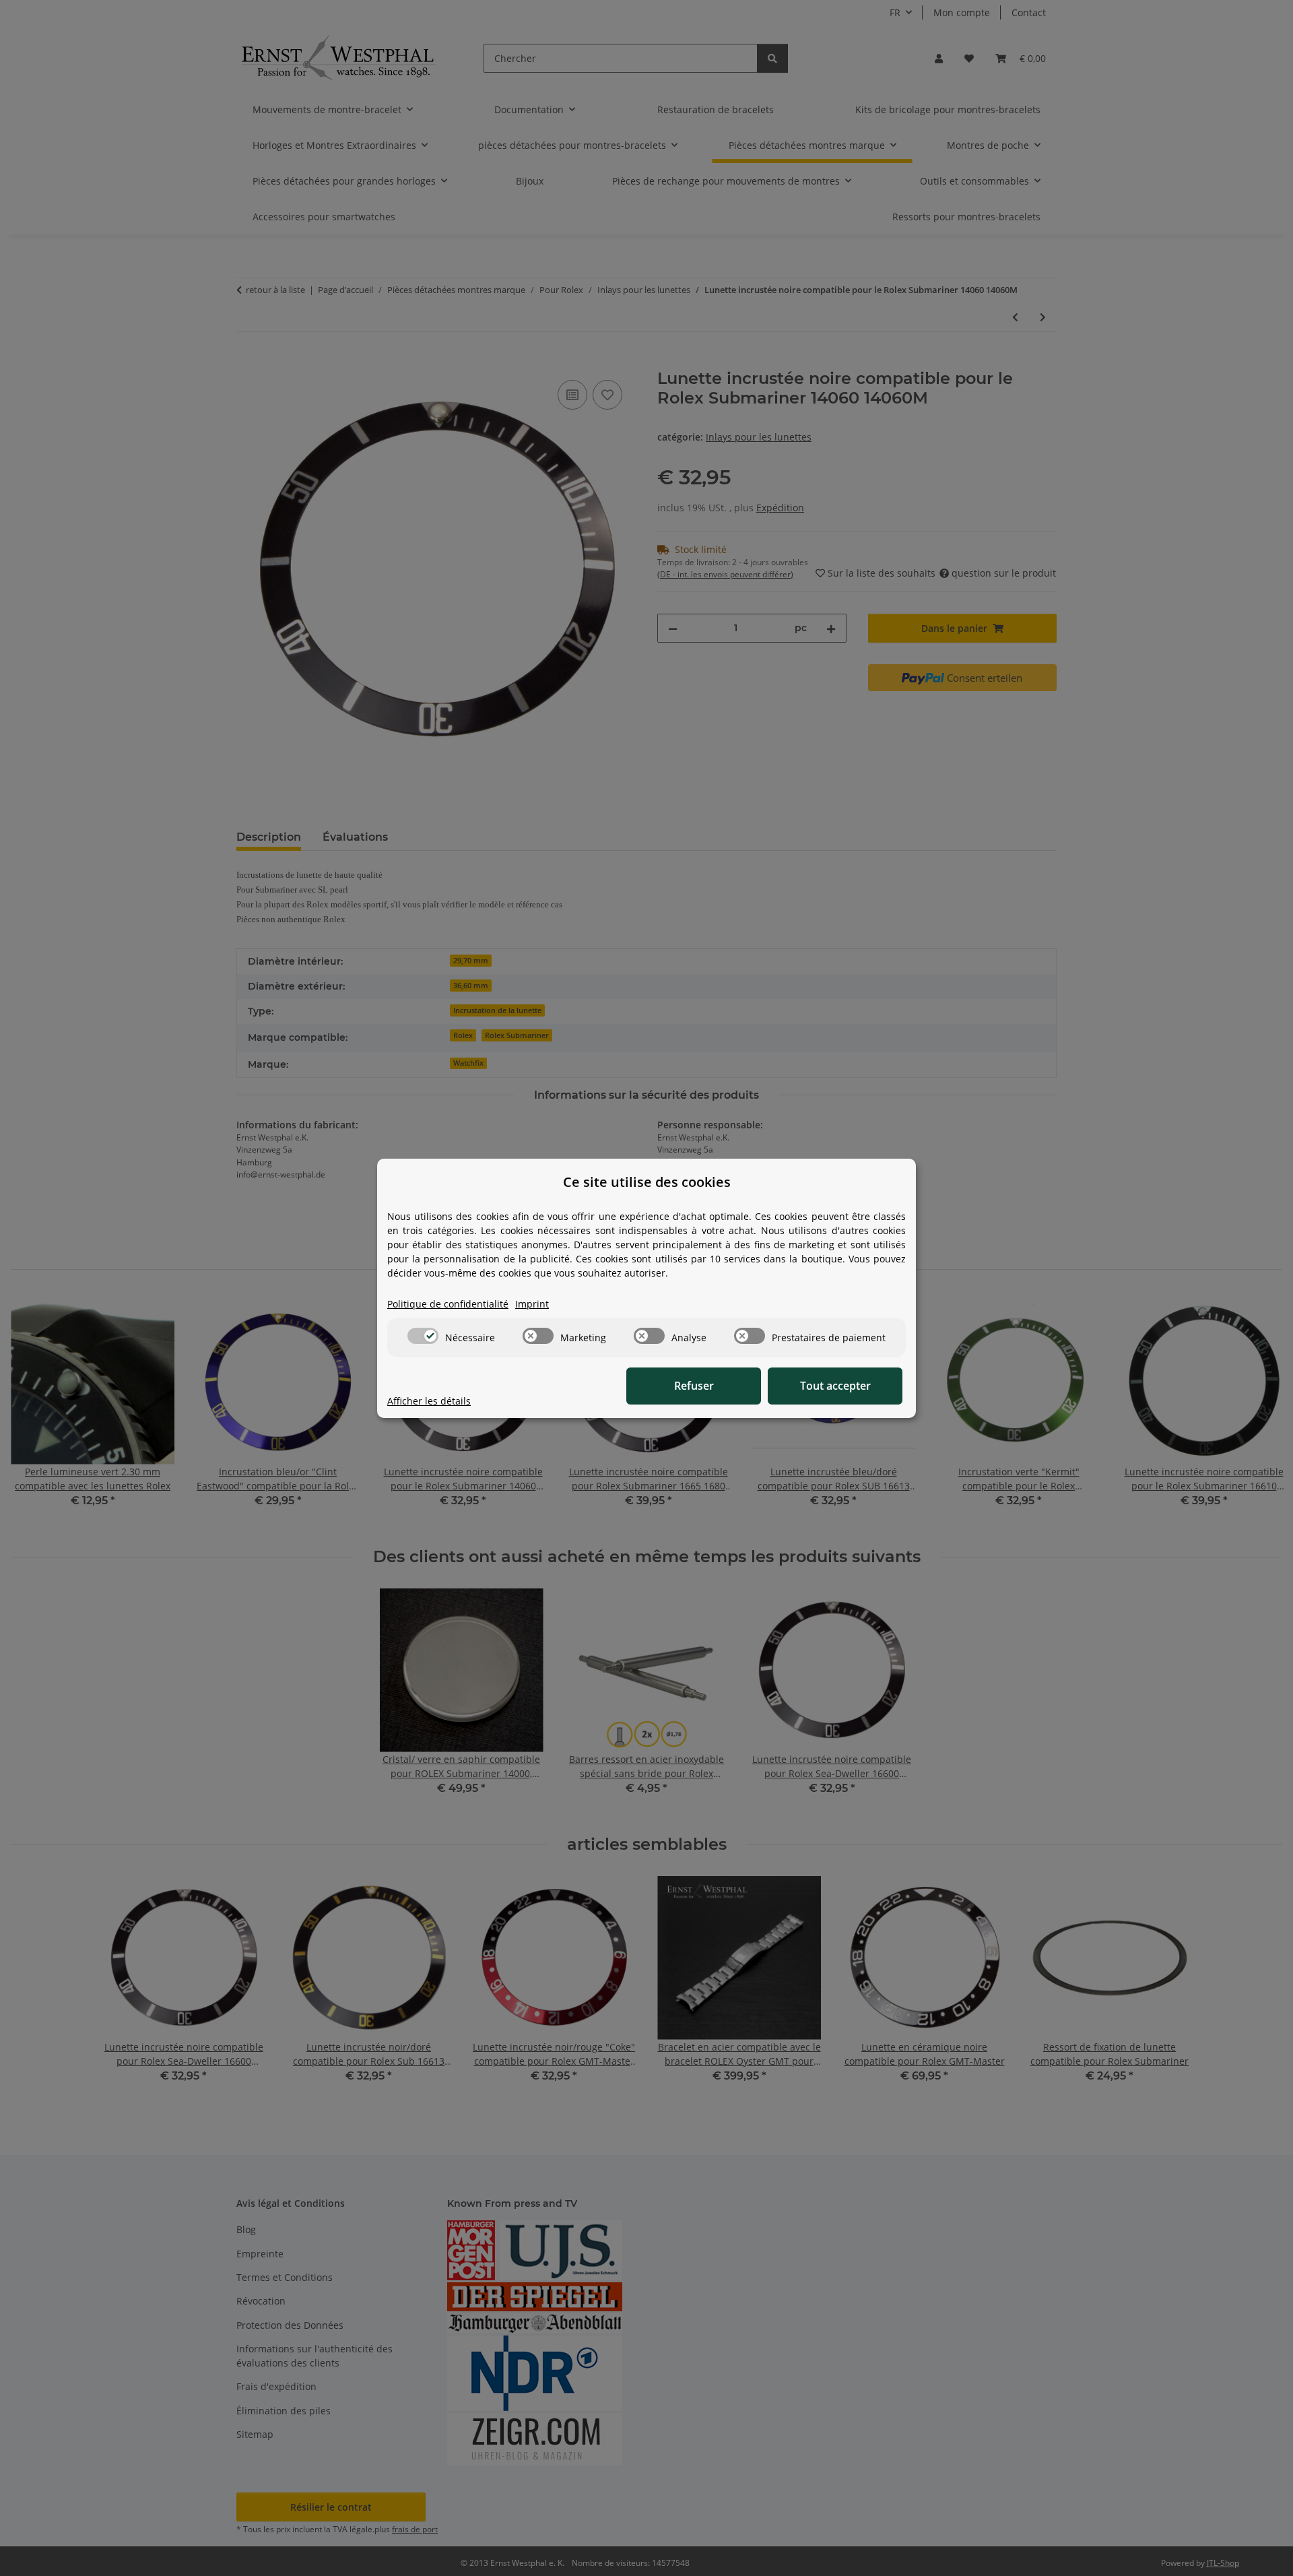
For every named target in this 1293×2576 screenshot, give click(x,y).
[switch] (423, 1336)
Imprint (532, 1304)
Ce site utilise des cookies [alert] (647, 1182)
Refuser (694, 1386)
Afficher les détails (429, 1401)
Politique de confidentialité (448, 1304)
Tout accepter (835, 1386)
